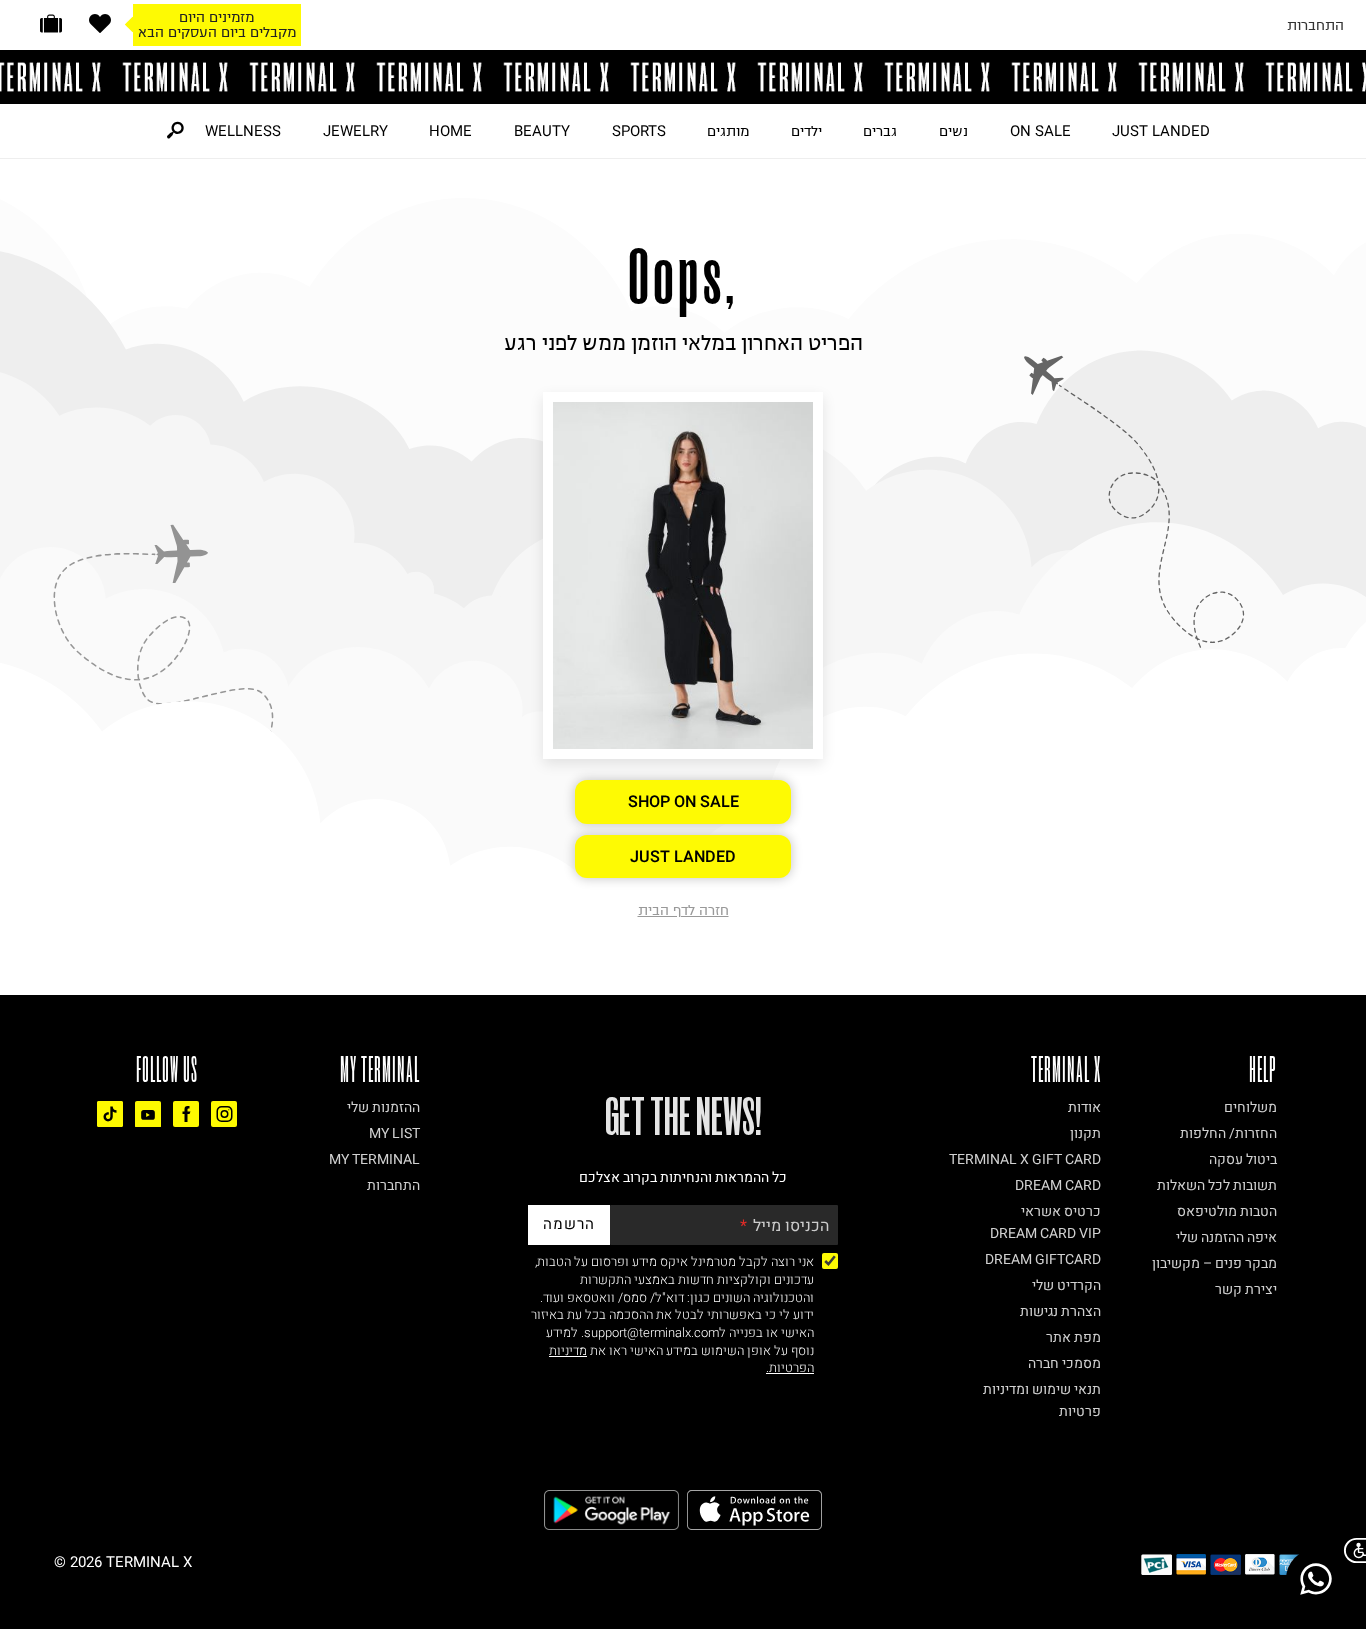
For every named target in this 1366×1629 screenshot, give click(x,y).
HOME (450, 131)
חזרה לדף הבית (683, 910)
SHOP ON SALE (683, 802)
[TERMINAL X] (683, 77)
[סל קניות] (51, 23)
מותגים (728, 131)
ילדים (806, 131)
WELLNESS (243, 131)
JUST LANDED (1161, 131)
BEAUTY (542, 131)
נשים (953, 131)
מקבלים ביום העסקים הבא (217, 32)
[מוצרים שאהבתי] (100, 23)
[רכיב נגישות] (1351, 1550)
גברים (880, 131)
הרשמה (569, 1224)
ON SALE (1040, 131)
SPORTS (639, 131)
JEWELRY (355, 131)
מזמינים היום (216, 17)
